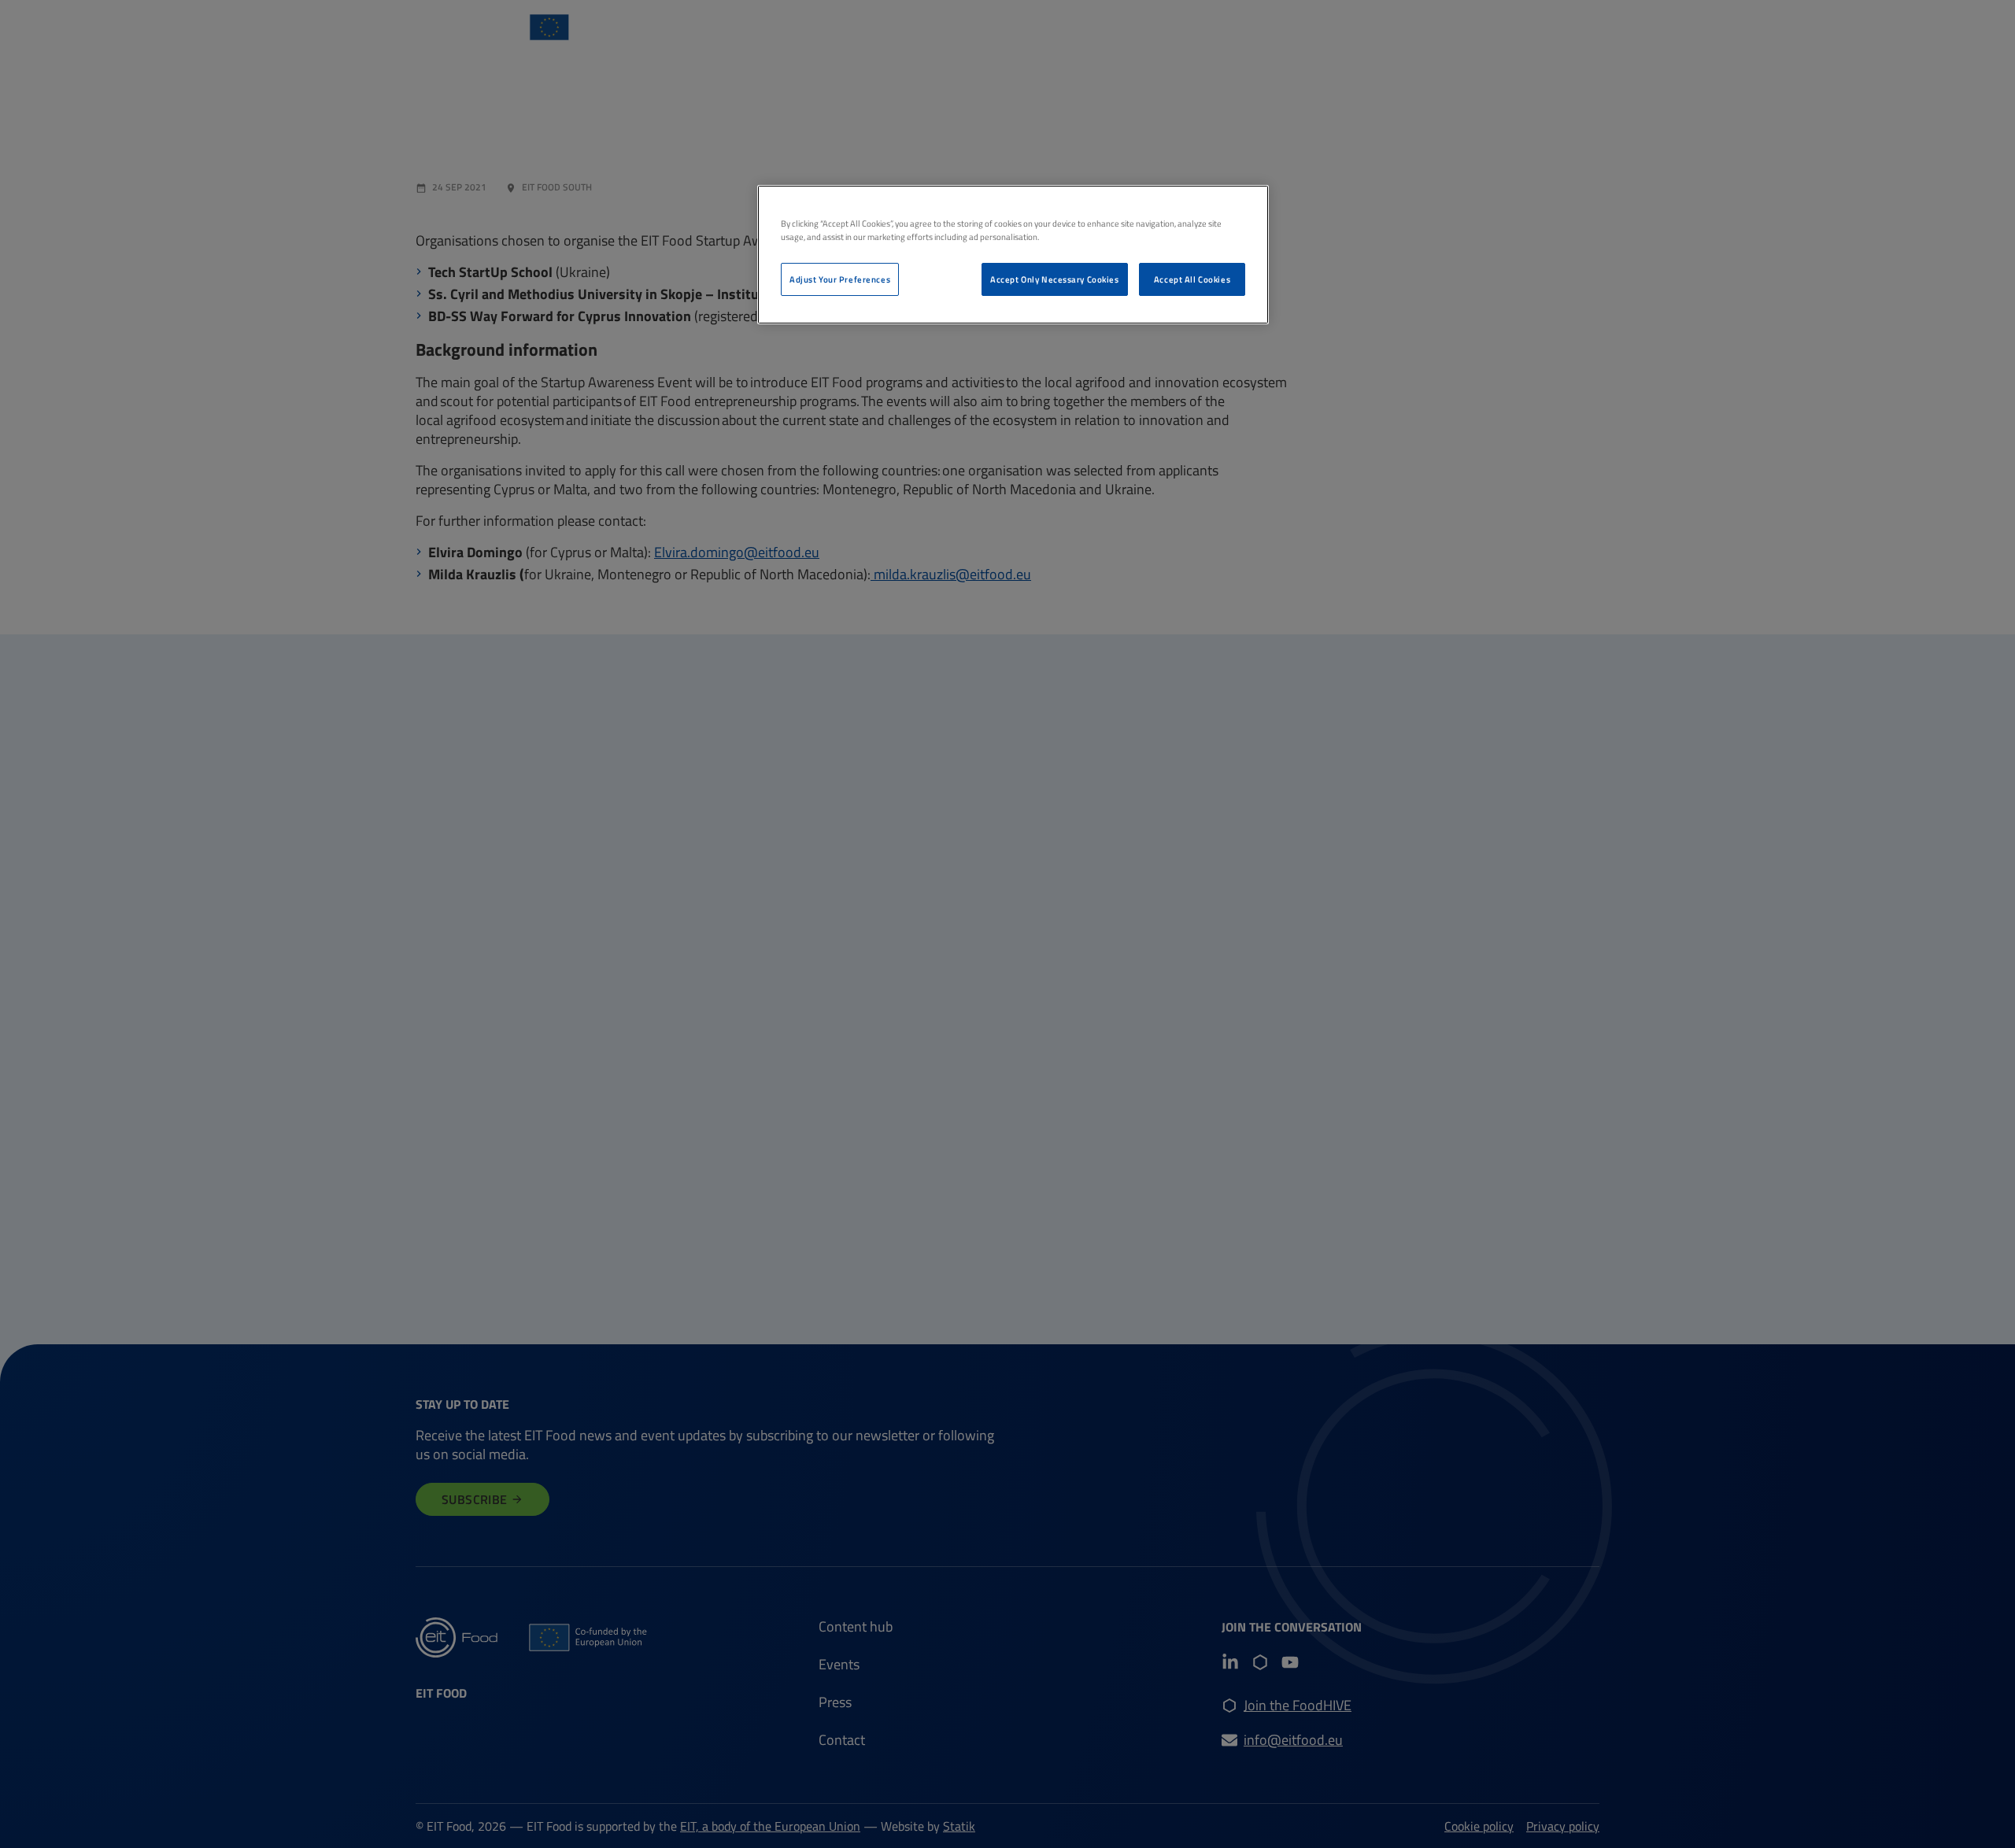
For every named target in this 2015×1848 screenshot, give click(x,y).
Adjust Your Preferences (840, 279)
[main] (1013, 255)
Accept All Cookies (1192, 279)
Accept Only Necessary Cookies (1055, 279)
